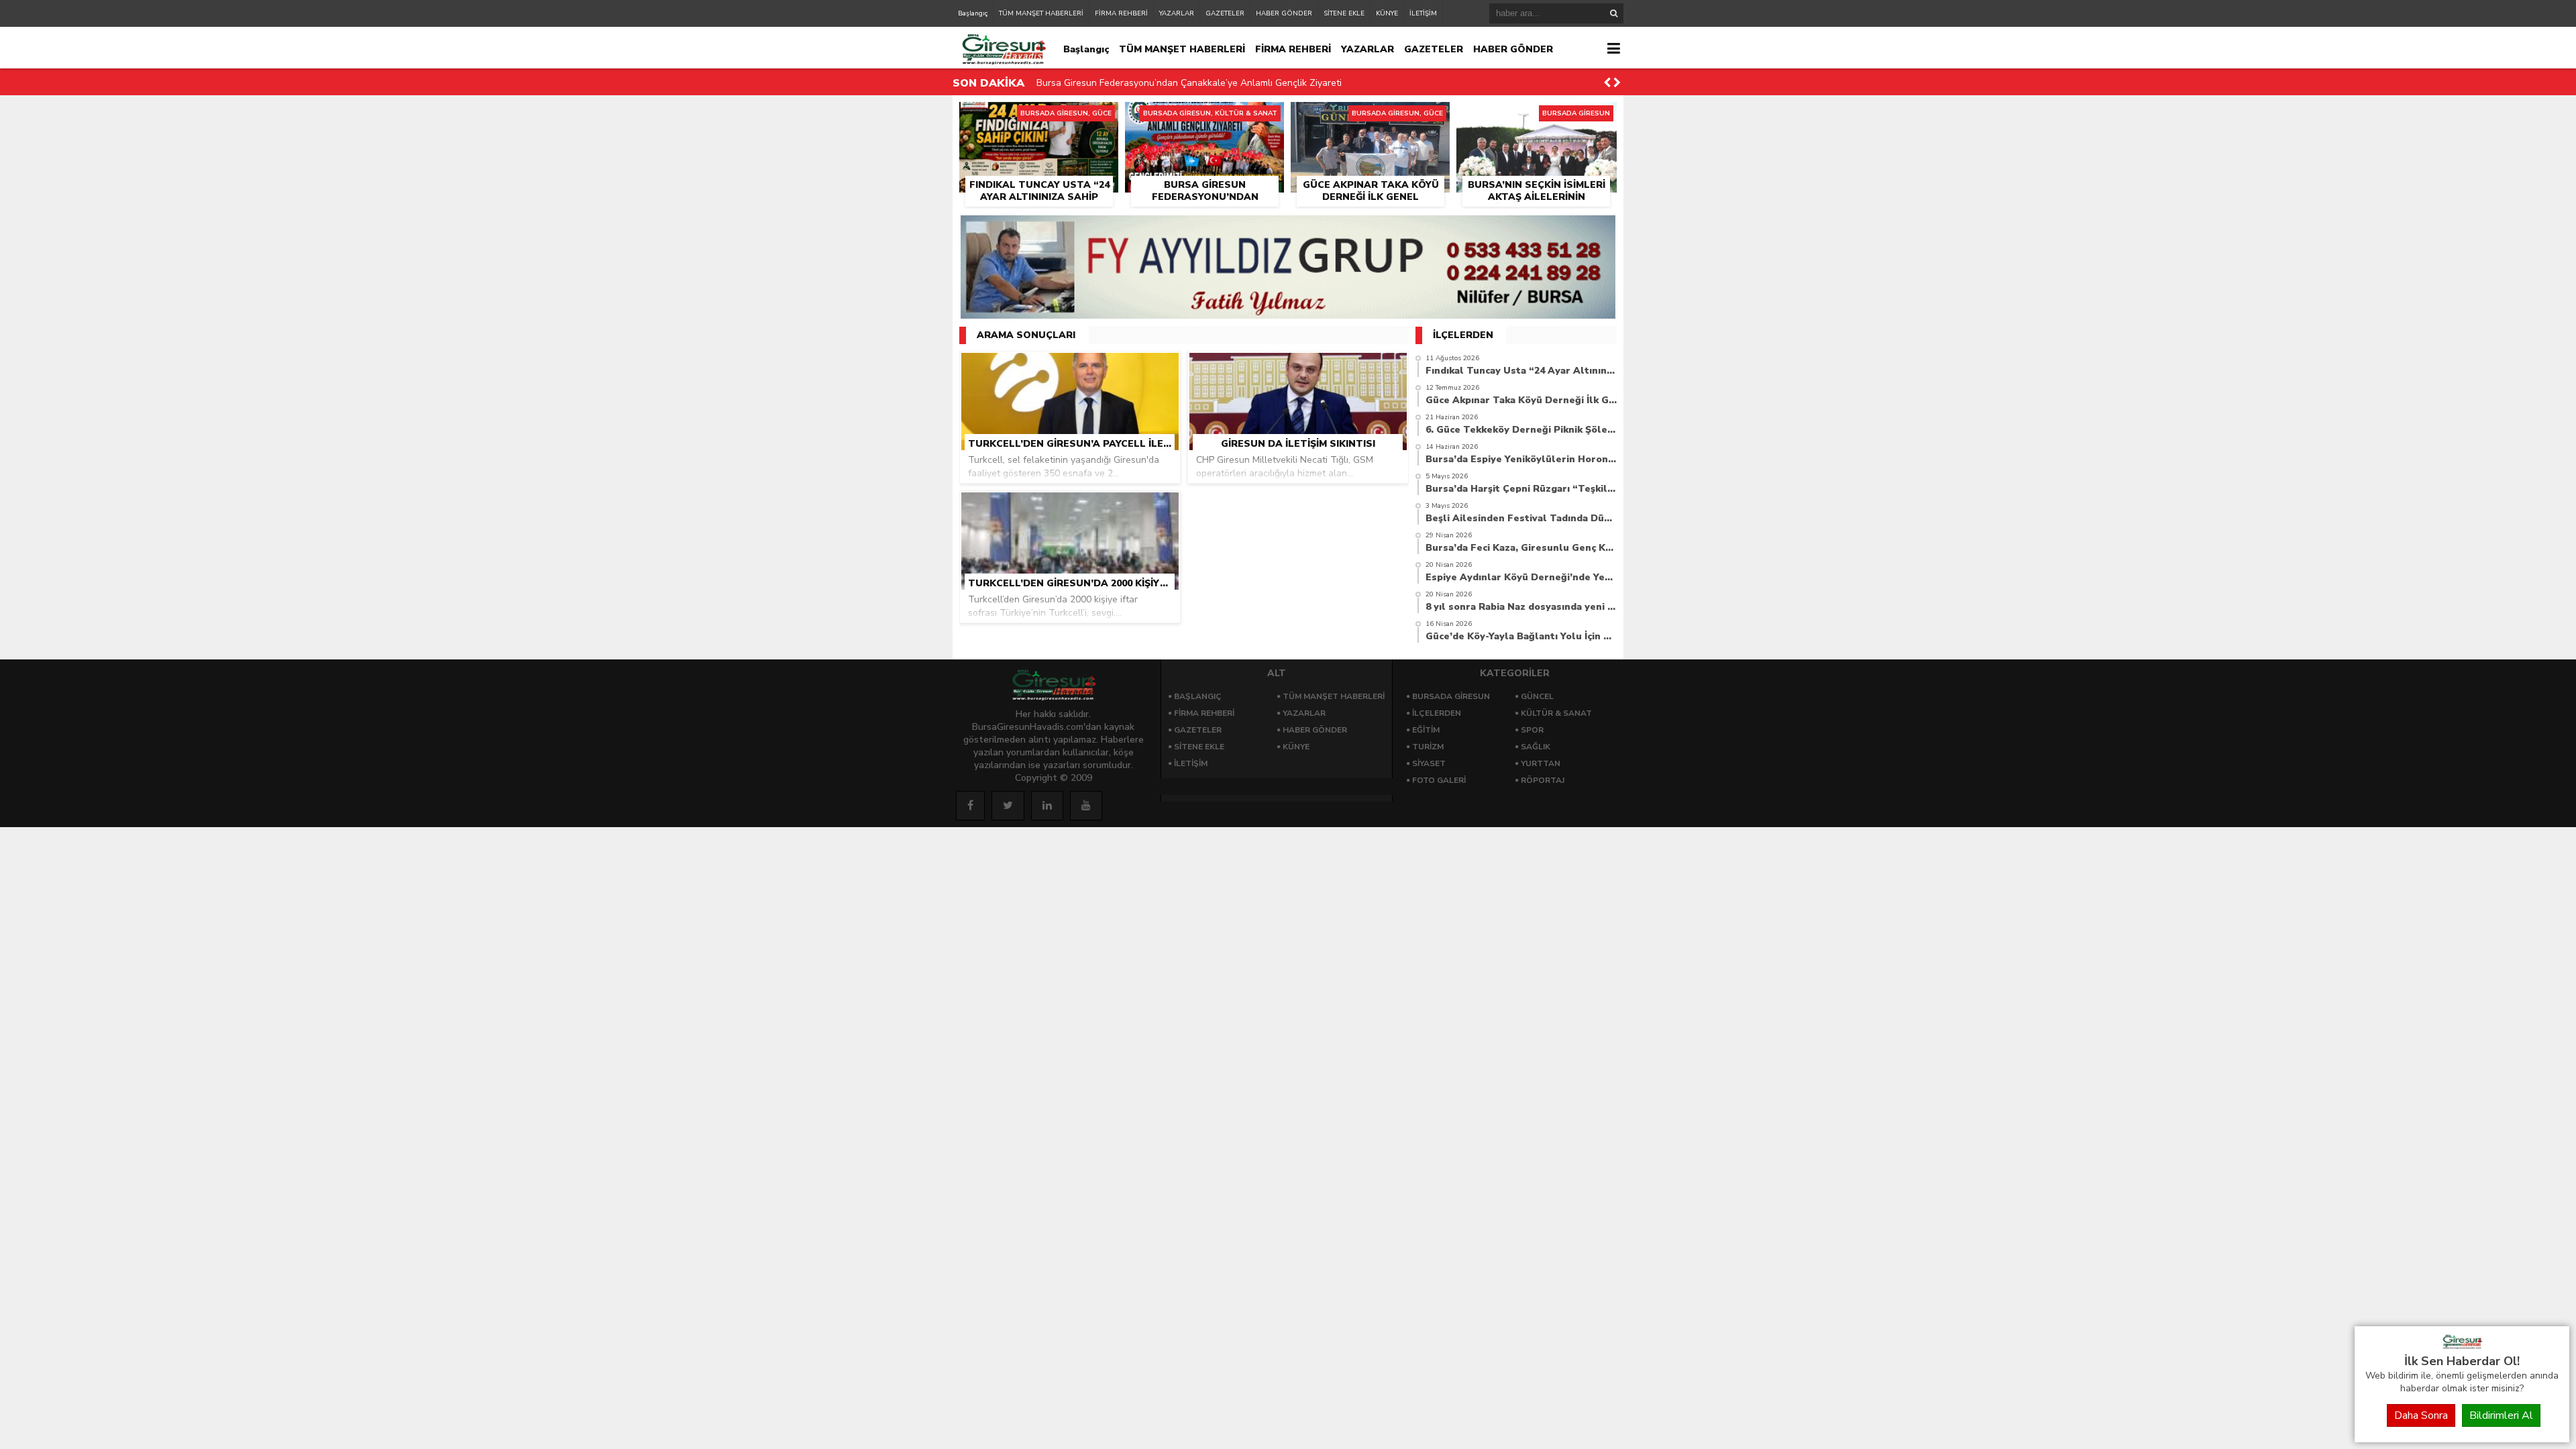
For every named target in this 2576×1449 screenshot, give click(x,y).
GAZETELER (1225, 13)
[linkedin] (1047, 806)
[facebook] (970, 806)
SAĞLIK (1536, 747)
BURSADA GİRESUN (1451, 696)
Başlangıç (973, 13)
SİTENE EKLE (1344, 13)
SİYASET (1429, 763)
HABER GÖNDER (1284, 13)
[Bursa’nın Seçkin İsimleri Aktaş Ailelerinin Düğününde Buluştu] (1537, 117)
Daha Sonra (2421, 1415)
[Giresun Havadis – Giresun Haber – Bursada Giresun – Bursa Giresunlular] (2462, 1346)
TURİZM (1428, 747)
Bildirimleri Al (2501, 1415)
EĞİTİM (1426, 730)
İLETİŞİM (1423, 13)
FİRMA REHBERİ (1121, 13)
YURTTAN (1541, 763)
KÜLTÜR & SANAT (1556, 713)
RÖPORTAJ (1543, 780)
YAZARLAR (1177, 13)
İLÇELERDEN (1437, 713)
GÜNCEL (1537, 696)
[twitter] (1008, 806)
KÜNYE (1387, 13)
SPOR (1532, 730)
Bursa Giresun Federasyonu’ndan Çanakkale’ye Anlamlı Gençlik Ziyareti (1189, 83)
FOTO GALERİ (1439, 780)
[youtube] (1086, 806)
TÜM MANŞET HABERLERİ (1041, 13)
